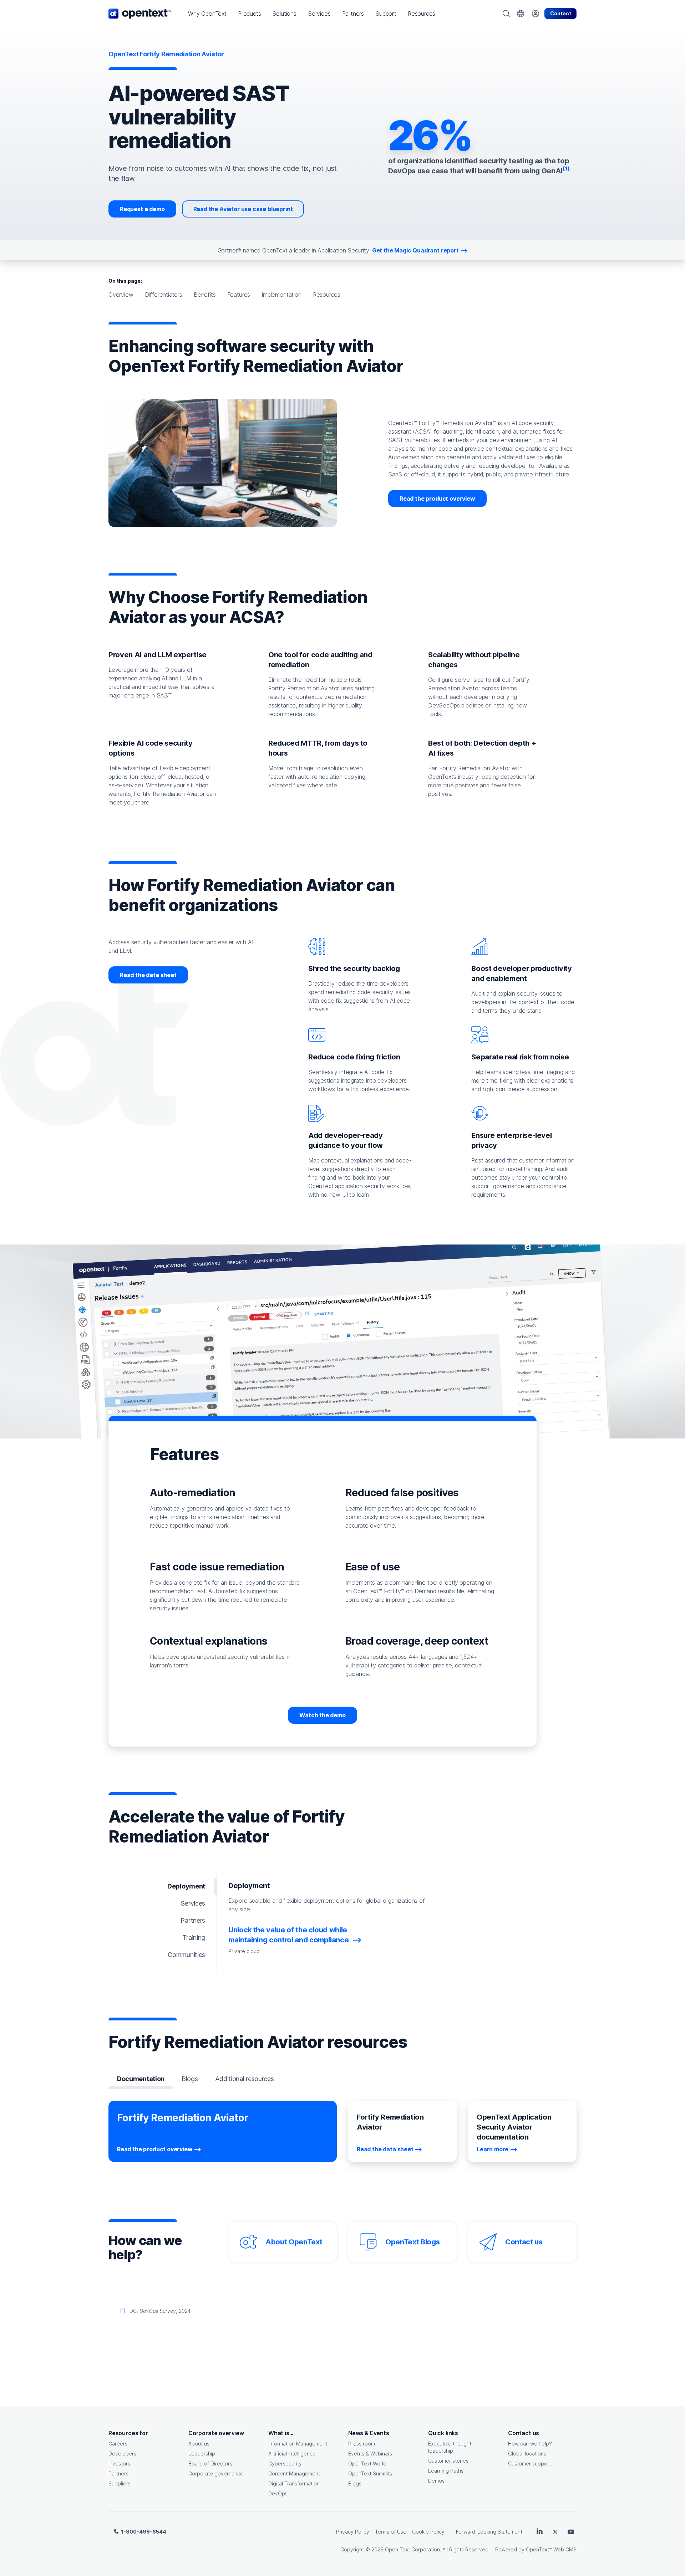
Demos (436, 2481)
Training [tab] (194, 1938)
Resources (327, 295)
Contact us (524, 2242)
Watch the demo (323, 1715)
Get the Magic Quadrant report (415, 250)
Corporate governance (216, 2473)
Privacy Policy (353, 2532)
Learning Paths (446, 2471)
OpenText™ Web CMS (551, 2549)
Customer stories (448, 2461)
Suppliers (120, 2483)
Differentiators (164, 295)
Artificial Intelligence (292, 2454)
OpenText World (367, 2463)
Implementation (281, 295)
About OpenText (294, 2242)
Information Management (298, 2444)
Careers (118, 2444)
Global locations (527, 2454)
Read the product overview (437, 499)
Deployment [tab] (186, 1886)
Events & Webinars (370, 2454)
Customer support (529, 2463)
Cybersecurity (285, 2463)
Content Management (294, 2473)
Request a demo (142, 209)
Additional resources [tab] (245, 2079)
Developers (122, 2454)
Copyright (352, 2549)
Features (239, 295)
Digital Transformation (294, 2483)
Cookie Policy (428, 2532)
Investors (119, 2463)
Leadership (202, 2454)
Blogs (355, 2483)
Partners (118, 2473)
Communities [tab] (186, 1955)
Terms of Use (391, 2532)
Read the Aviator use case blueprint (243, 209)
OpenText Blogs (412, 2242)
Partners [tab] (193, 1920)
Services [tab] (193, 1903)
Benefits (205, 295)
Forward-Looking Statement (489, 2532)
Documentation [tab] (141, 2079)
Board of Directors (210, 2463)
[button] (207, 14)
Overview (121, 295)
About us (199, 2444)
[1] (123, 2311)
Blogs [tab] (190, 2079)
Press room (362, 2444)
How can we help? (530, 2444)
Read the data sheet (148, 975)
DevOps (278, 2493)
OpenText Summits (370, 2473)
